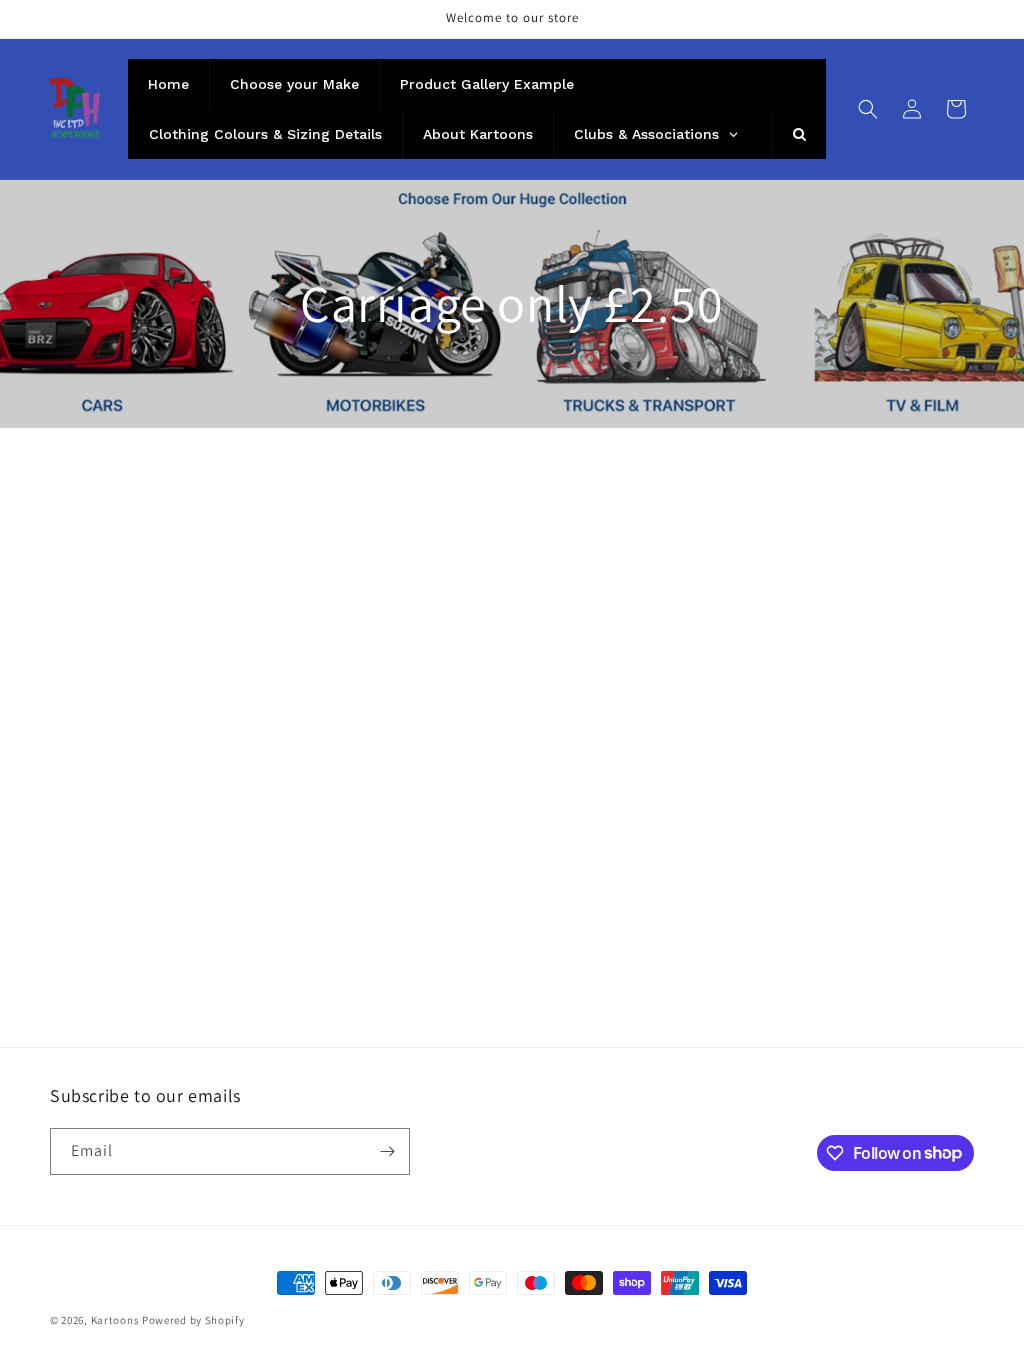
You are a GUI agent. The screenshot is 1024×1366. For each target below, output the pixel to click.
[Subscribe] (387, 1151)
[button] (868, 109)
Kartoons (115, 1320)
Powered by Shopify (193, 1320)
